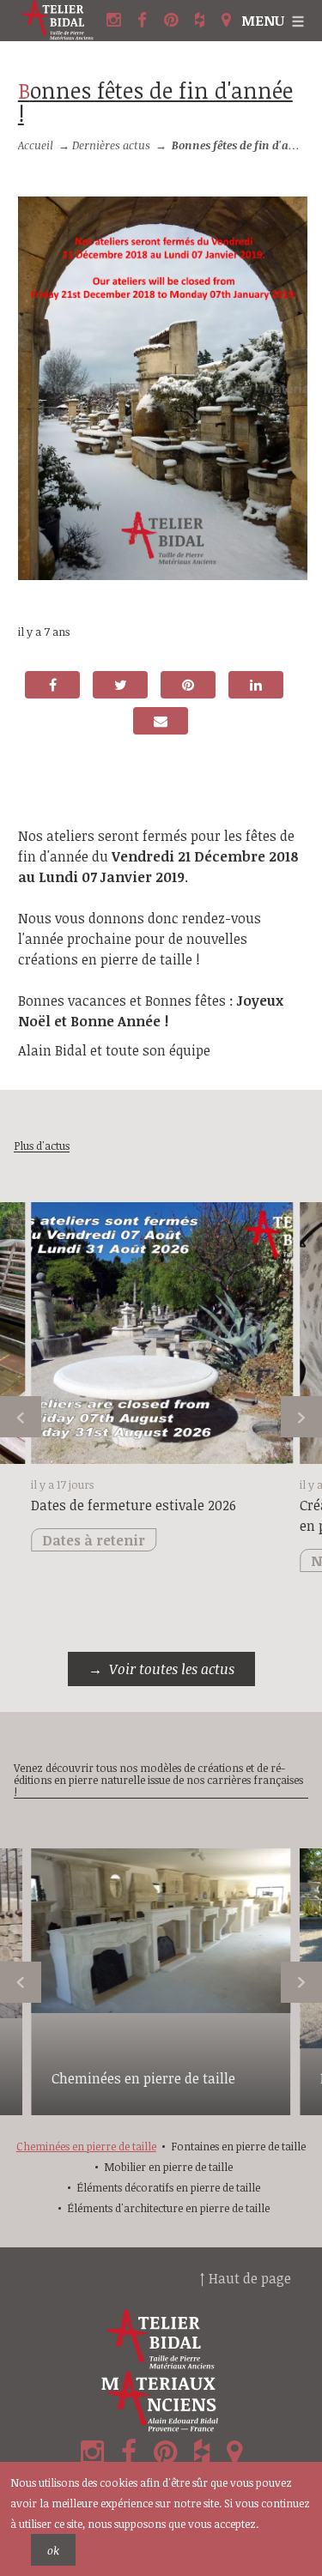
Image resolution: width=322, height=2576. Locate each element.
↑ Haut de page (246, 2278)
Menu (263, 21)
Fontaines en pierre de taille (238, 2146)
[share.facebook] (52, 685)
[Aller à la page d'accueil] (60, 21)
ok (53, 2550)
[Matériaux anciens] (161, 2402)
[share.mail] (161, 721)
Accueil (36, 145)
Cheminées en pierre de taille (143, 2078)
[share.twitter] (120, 685)
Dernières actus (111, 145)
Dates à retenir (94, 1540)
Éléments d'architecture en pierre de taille (168, 2208)
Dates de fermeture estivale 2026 (134, 1505)
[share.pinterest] (188, 685)
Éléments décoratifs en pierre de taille (168, 2187)
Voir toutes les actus (172, 1669)
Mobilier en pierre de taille (168, 2167)
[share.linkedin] (256, 685)
